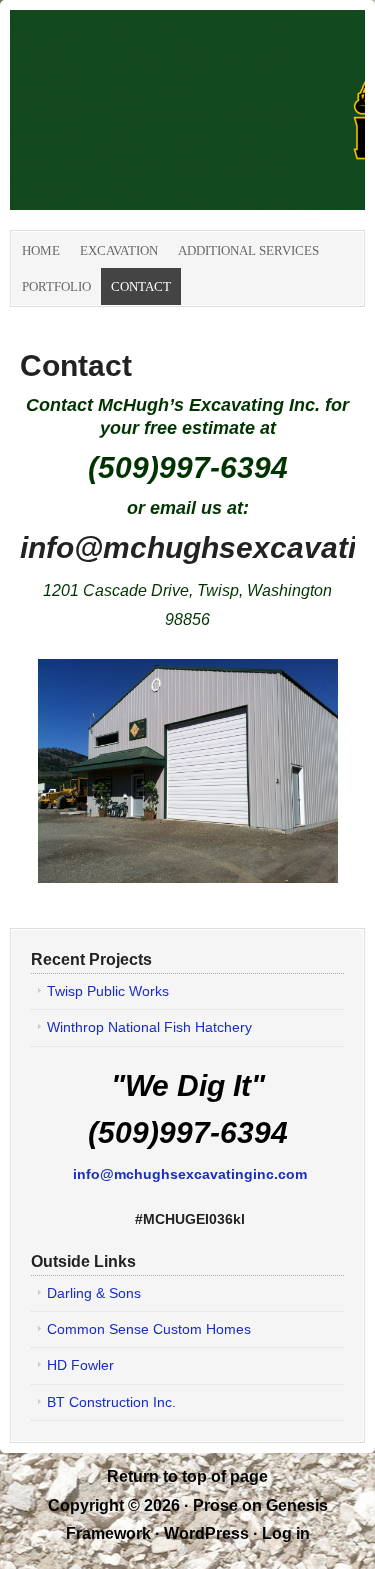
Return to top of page (187, 1476)
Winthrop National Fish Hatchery (149, 1027)
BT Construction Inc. (111, 1402)
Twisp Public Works (108, 991)
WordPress (206, 1533)
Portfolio (56, 286)
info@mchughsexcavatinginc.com (190, 1174)
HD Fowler (80, 1365)
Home (41, 250)
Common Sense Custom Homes (149, 1329)
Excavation (119, 250)
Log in (286, 1533)
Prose (215, 1505)
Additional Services (248, 250)
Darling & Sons (94, 1293)
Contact (141, 286)
